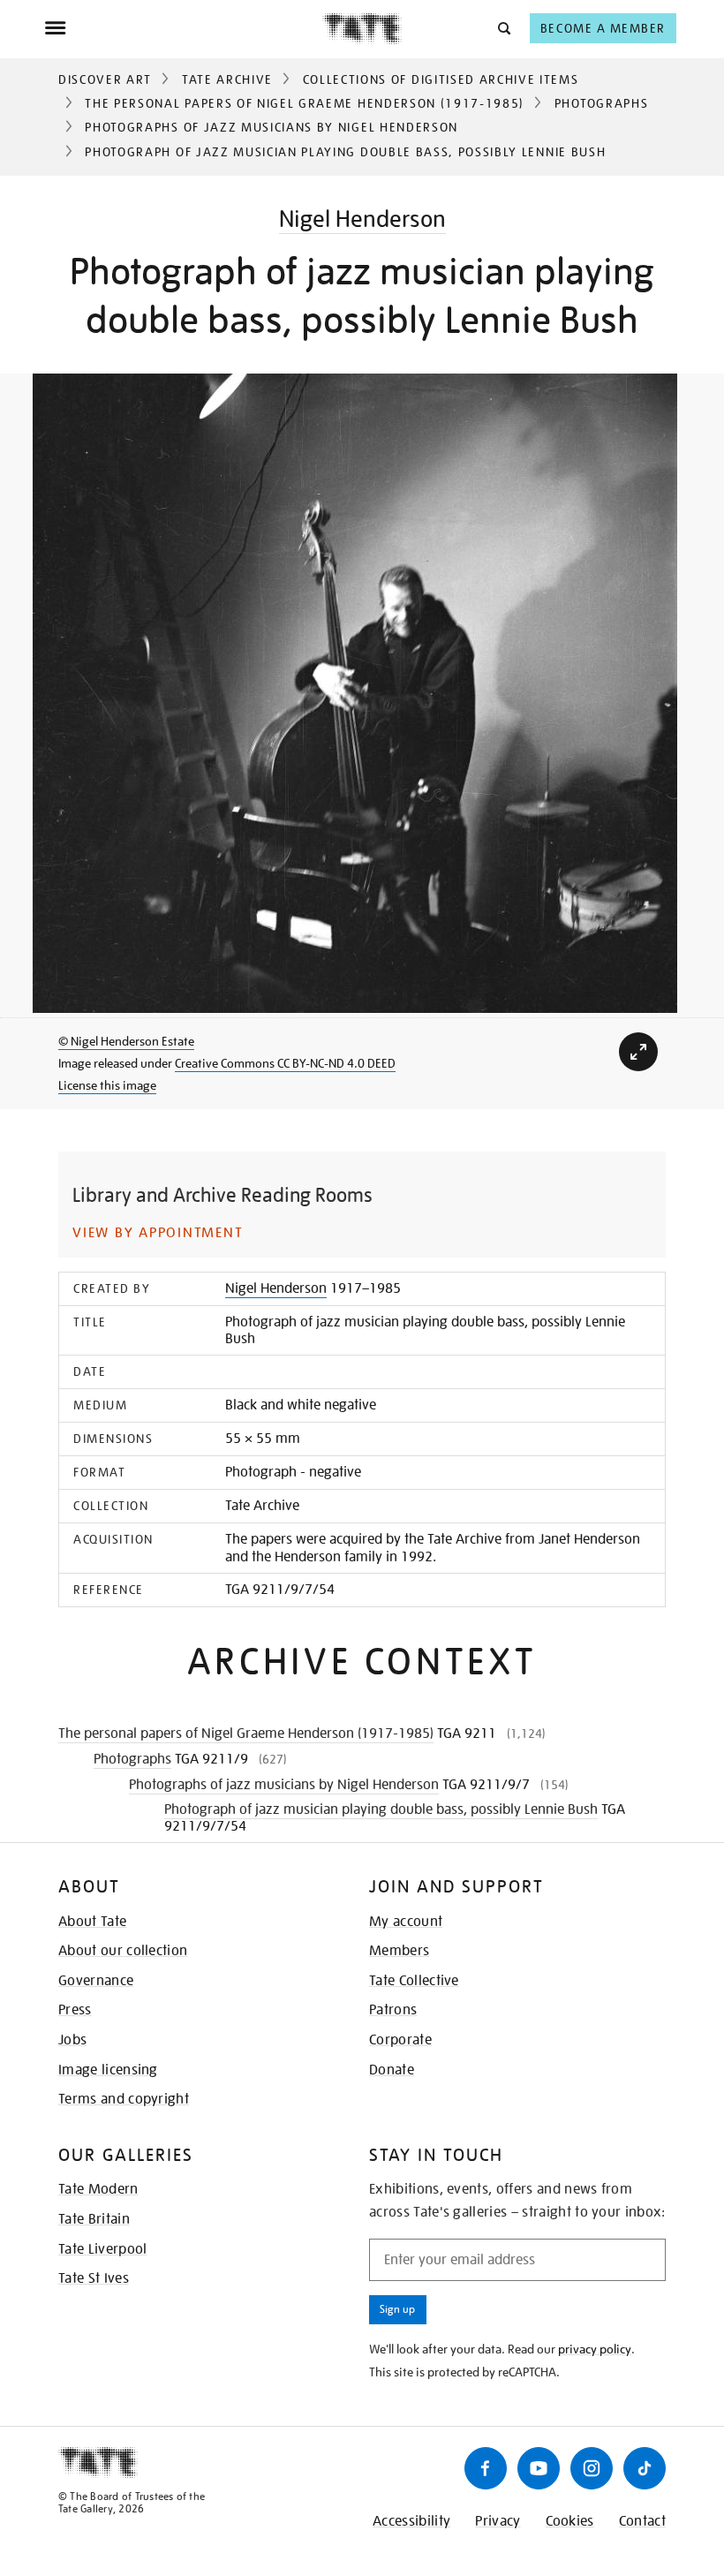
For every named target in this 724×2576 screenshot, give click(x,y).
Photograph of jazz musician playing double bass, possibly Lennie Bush (381, 1809)
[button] (503, 28)
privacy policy (595, 2349)
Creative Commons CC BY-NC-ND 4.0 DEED (285, 1063)
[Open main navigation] (183, 28)
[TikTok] (645, 2468)
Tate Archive (227, 79)
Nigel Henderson (362, 219)
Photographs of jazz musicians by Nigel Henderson (271, 127)
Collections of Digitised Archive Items (441, 79)
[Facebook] (486, 2468)
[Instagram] (592, 2468)
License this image (107, 1085)
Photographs (601, 103)
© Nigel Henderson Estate (126, 1041)
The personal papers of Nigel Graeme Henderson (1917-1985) (305, 103)
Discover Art (105, 79)
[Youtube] (539, 2468)
